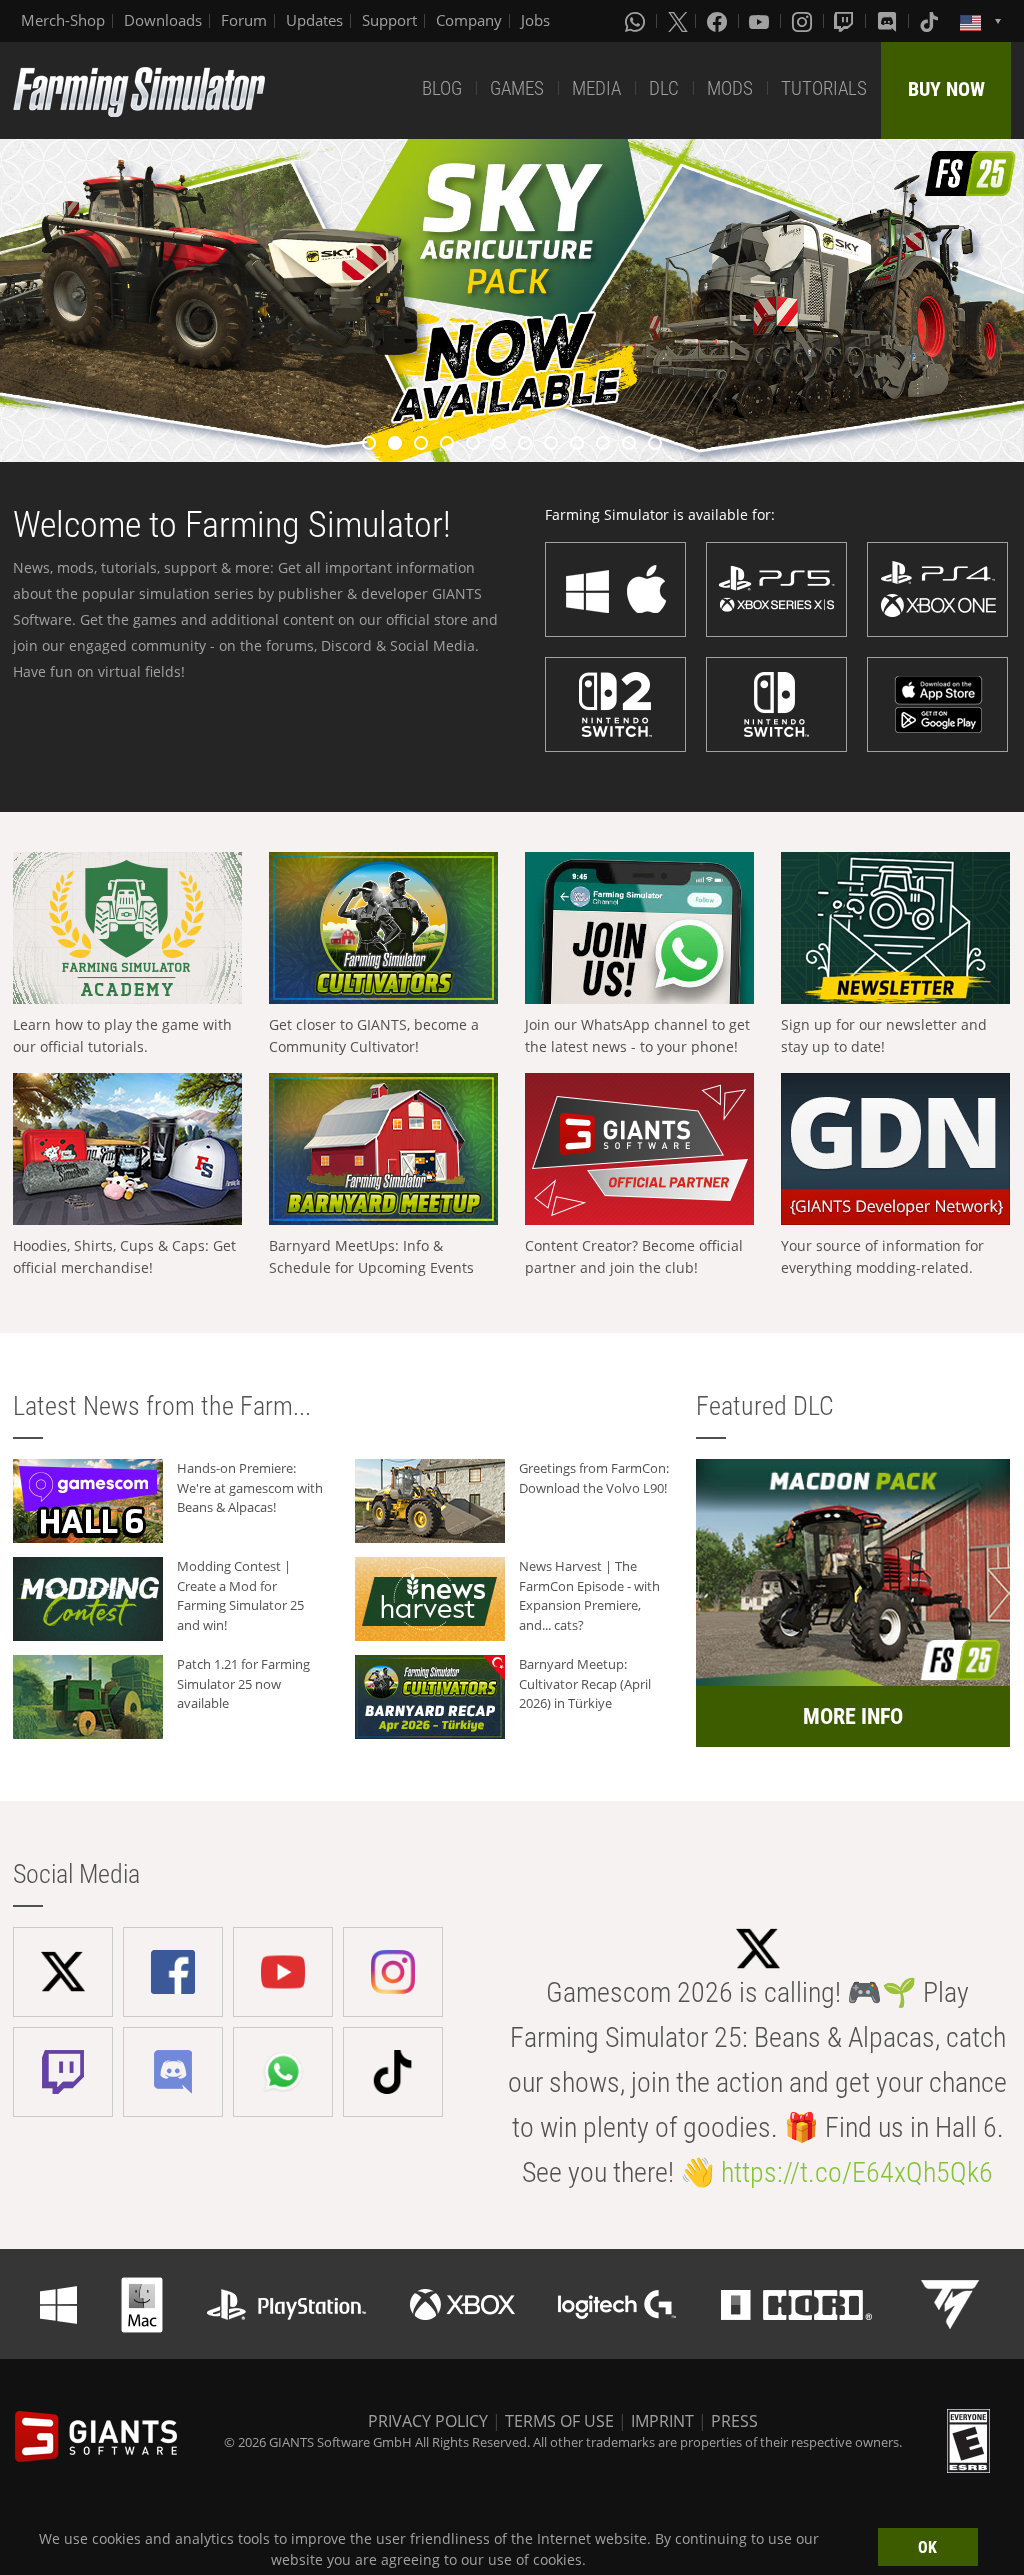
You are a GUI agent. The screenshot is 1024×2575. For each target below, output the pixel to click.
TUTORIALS (824, 88)
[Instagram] (804, 21)
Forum (244, 20)
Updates (314, 20)
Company (469, 20)
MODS (730, 88)
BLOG (442, 88)
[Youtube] (761, 21)
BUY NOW (946, 89)
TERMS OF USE (559, 2421)
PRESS (734, 2421)
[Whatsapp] (637, 21)
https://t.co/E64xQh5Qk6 (857, 2172)
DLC (664, 88)
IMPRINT (662, 2421)
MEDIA (596, 88)
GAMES (517, 88)
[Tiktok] (931, 21)
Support (389, 20)
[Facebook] (719, 21)
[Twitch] (846, 21)
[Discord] (889, 21)
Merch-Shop (63, 20)
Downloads (163, 20)
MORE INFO (853, 1716)
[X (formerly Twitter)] (678, 21)
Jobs (535, 20)
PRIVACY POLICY (428, 2421)
